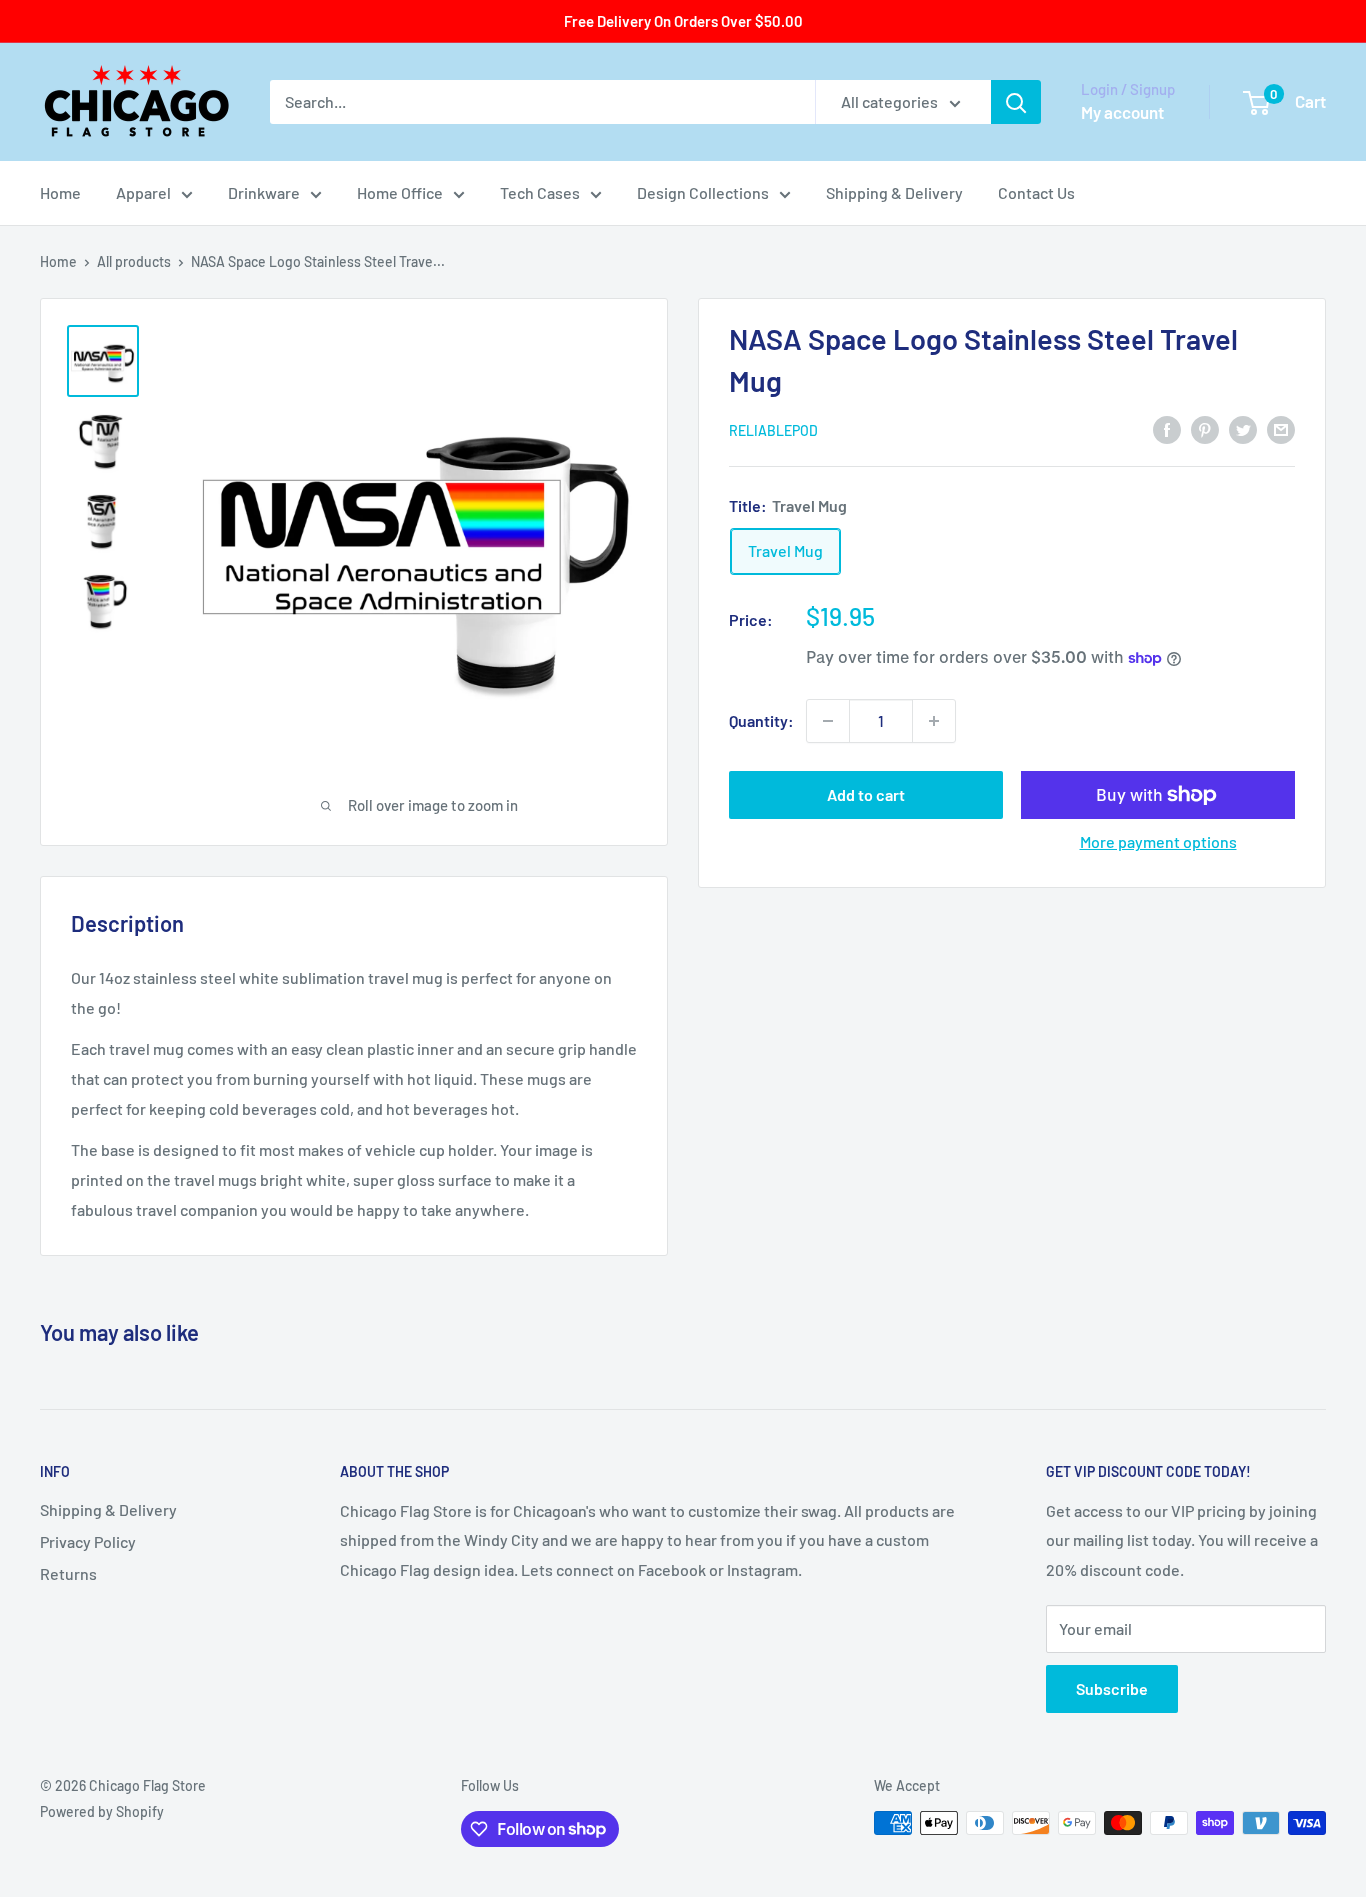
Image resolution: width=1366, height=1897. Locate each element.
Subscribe (1112, 1688)
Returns (68, 1573)
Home (60, 192)
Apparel (143, 192)
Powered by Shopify (102, 1811)
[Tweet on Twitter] (1243, 428)
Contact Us (1036, 192)
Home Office (400, 192)
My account (1122, 112)
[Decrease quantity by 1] (828, 721)
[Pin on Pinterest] (1205, 428)
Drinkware (264, 192)
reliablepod (773, 430)
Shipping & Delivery (894, 192)
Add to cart (866, 794)
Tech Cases (540, 192)
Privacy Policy (88, 1541)
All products (134, 261)
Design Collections (703, 192)
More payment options (1158, 841)
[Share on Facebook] (1167, 428)
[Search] (1016, 102)
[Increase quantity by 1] (934, 721)
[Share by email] (1281, 428)
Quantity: (761, 720)
